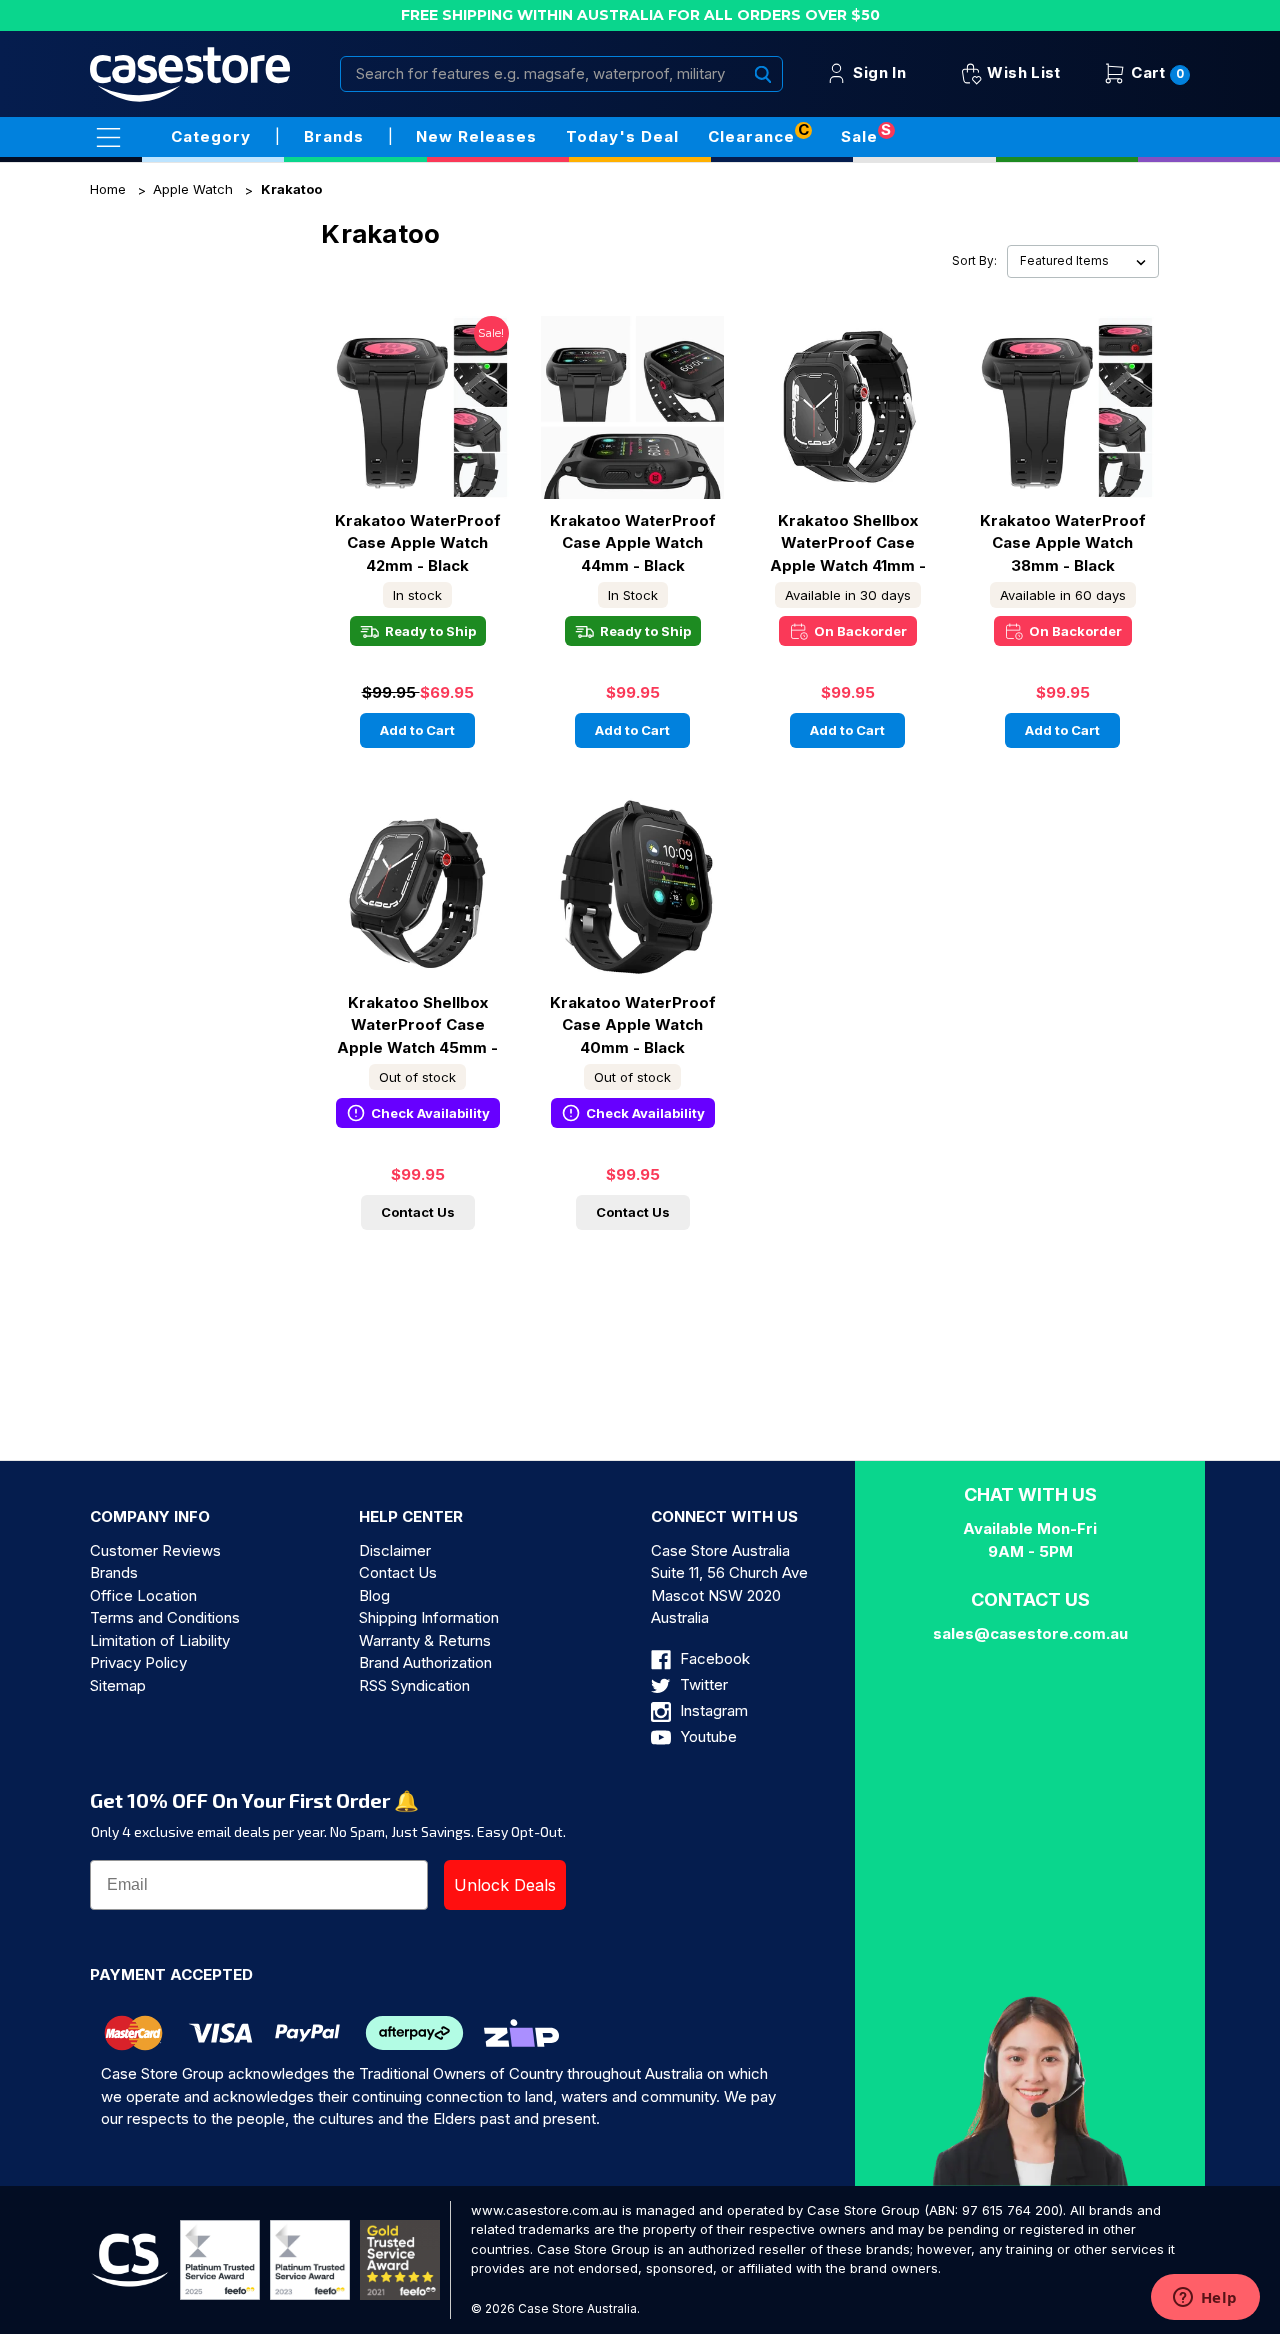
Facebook (713, 1658)
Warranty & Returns (425, 1640)
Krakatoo (291, 189)
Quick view (418, 389)
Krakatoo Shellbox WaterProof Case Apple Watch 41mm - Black (848, 543)
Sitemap (118, 1685)
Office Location (143, 1595)
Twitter (702, 1684)
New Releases (476, 136)
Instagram (712, 1710)
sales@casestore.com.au (1030, 1633)
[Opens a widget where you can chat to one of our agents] (1205, 2299)
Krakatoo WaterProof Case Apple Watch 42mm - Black (418, 543)
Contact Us (418, 1212)
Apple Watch (193, 189)
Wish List (1022, 72)
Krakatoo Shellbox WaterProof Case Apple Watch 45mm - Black (417, 1025)
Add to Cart (417, 730)
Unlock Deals (505, 1885)
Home (108, 189)
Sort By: (974, 261)
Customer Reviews (155, 1550)
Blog (374, 1595)
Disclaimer (395, 1550)
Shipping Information (429, 1617)
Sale (859, 136)
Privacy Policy (138, 1662)
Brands (114, 1572)
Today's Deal (622, 136)
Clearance (751, 136)
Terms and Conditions (165, 1617)
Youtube (706, 1736)
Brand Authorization (425, 1662)
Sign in (877, 72)
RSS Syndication (414, 1685)
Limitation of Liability (160, 1640)
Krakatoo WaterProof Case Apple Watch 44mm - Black (633, 543)
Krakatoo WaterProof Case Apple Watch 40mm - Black (633, 1025)
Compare (411, 425)
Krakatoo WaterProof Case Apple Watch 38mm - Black (1063, 543)
